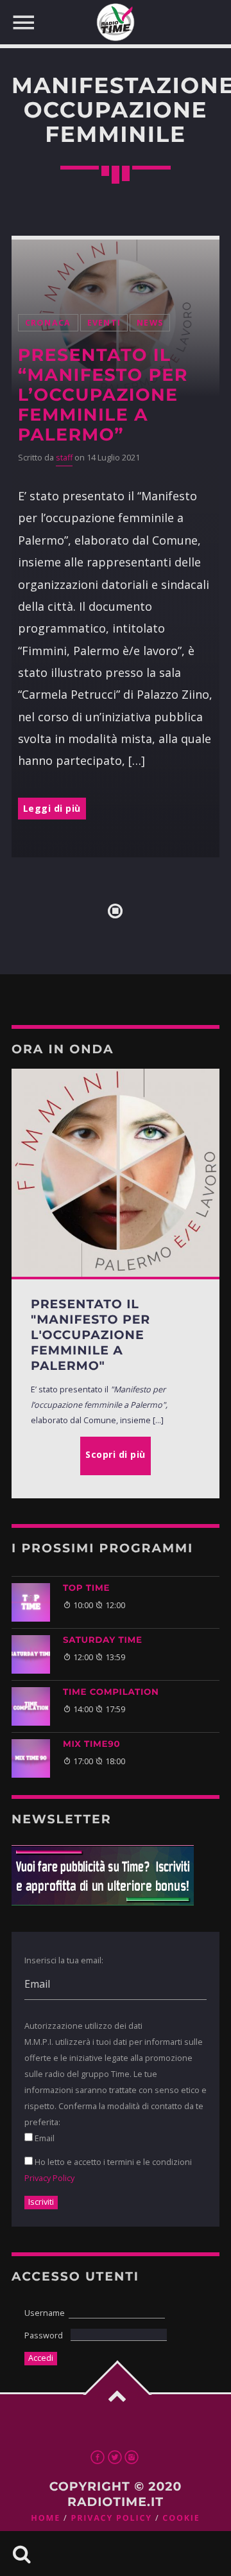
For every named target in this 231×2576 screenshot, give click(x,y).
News (150, 323)
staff (64, 458)
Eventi (104, 323)
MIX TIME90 (91, 1744)
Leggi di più (52, 808)
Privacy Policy (49, 2178)
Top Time (86, 1588)
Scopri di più (116, 1454)
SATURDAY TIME (103, 1640)
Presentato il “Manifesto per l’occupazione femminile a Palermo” (103, 395)
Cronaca (48, 323)
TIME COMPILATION (111, 1692)
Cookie (181, 2518)
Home (46, 2518)
